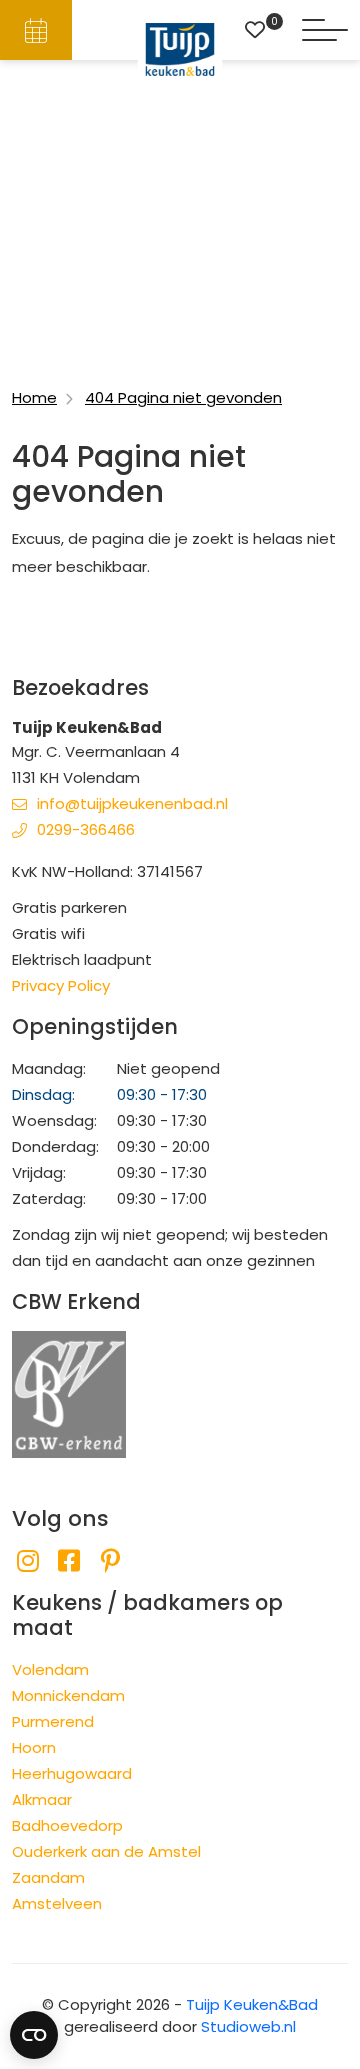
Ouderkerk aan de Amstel (106, 1851)
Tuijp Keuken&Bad (252, 2004)
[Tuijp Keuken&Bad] (180, 49)
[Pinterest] (110, 1561)
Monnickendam (68, 1695)
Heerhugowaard (72, 1773)
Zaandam (48, 1877)
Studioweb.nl (248, 2026)
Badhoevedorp (67, 1825)
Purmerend (53, 1721)
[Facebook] (68, 1561)
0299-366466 (86, 829)
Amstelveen (57, 1903)
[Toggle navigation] (325, 30)
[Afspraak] (36, 30)
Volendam (50, 1669)
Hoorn (34, 1747)
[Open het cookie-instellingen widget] (34, 2035)
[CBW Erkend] (69, 1393)
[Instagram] (27, 1561)
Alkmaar (42, 1799)
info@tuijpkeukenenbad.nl (132, 803)
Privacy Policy (61, 985)
